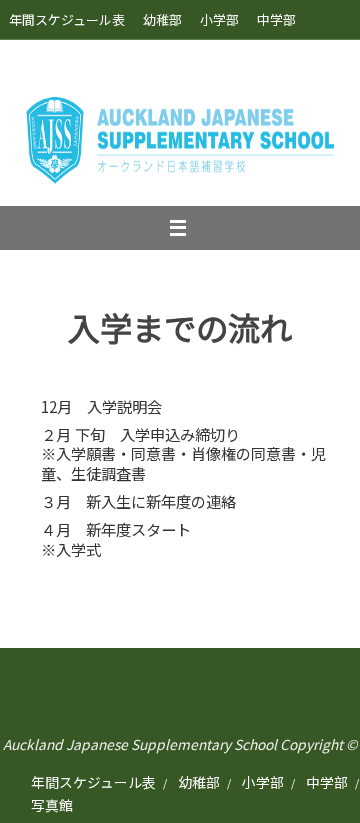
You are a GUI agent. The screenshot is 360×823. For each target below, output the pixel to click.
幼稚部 (162, 19)
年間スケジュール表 (67, 19)
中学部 (276, 19)
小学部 (219, 19)
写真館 (28, 59)
